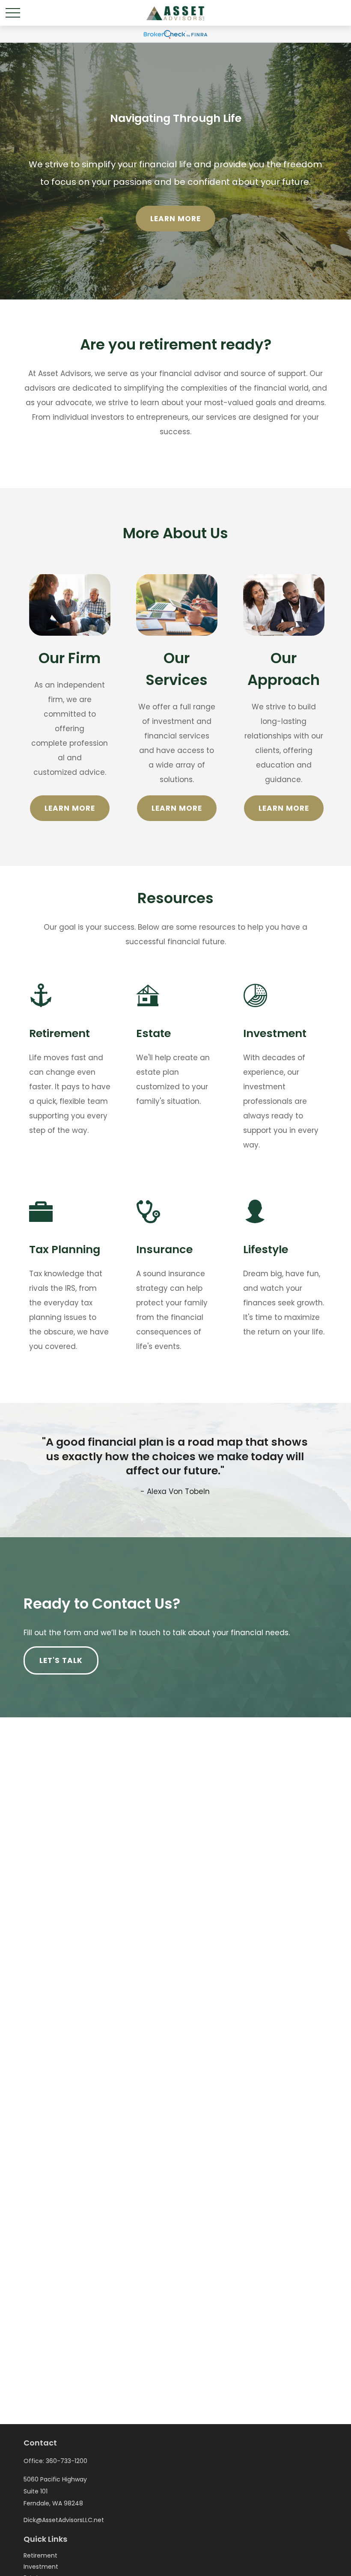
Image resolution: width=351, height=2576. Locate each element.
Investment (41, 2567)
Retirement (40, 2555)
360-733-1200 (67, 2461)
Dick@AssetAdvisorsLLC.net (64, 2520)
